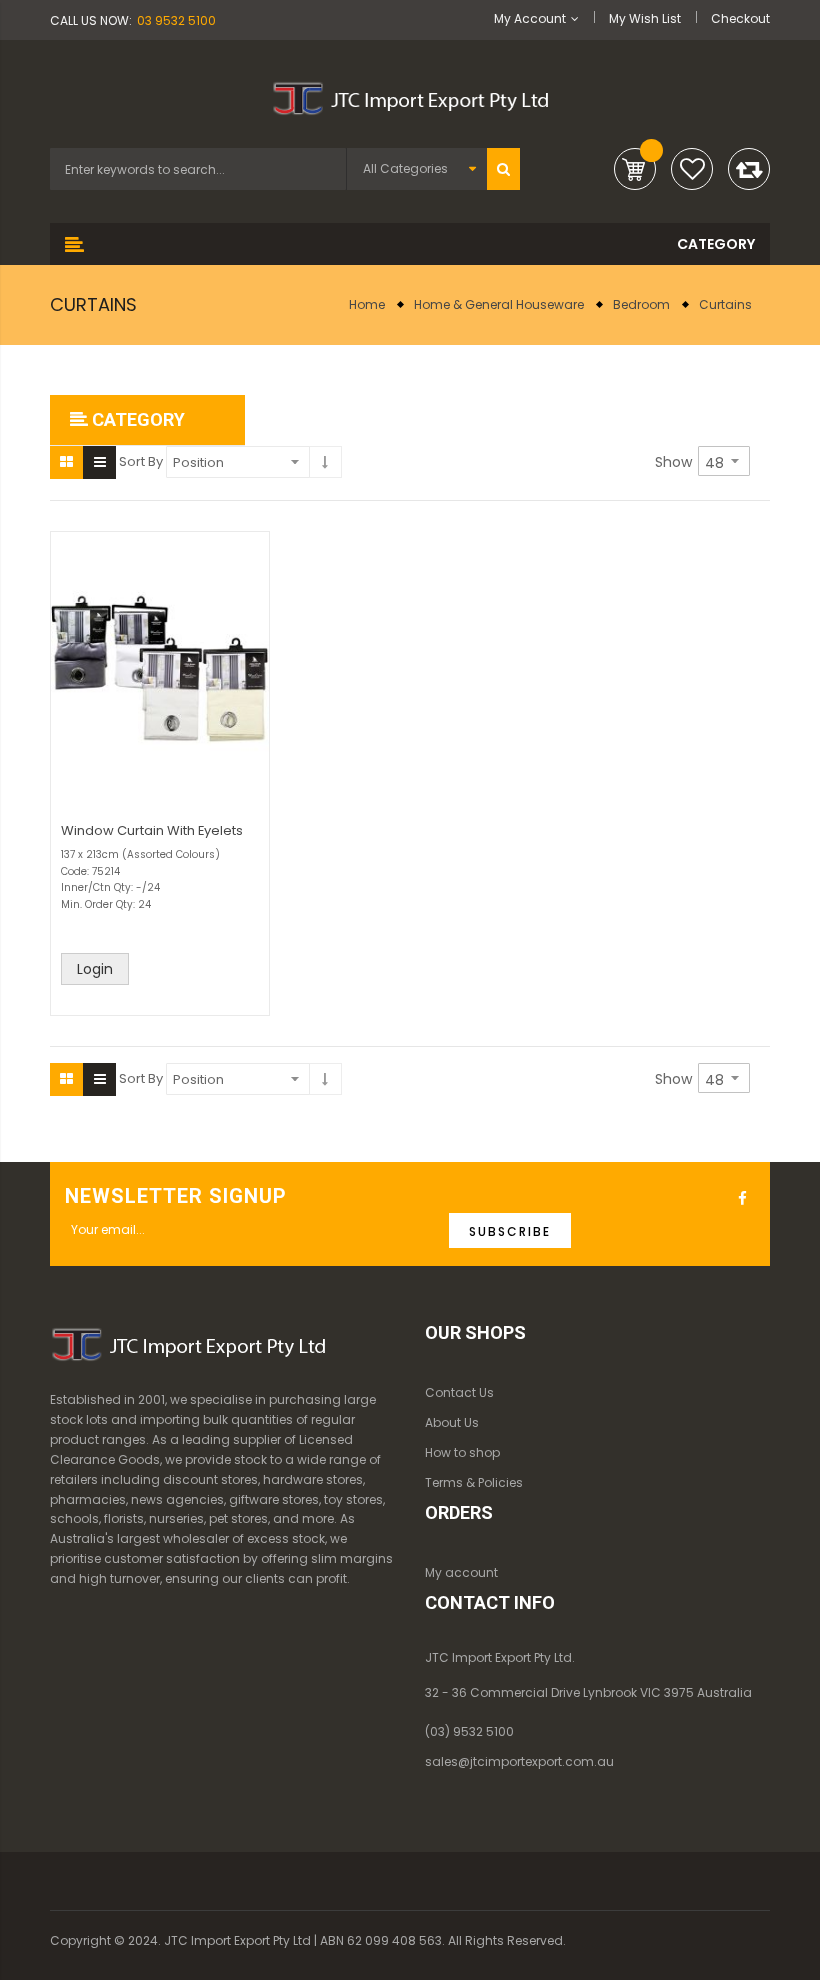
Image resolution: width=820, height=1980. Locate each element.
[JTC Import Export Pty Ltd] (410, 95)
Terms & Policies (474, 1482)
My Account (530, 18)
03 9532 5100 (176, 20)
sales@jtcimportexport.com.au (519, 1761)
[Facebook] (745, 1199)
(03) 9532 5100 (469, 1731)
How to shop (462, 1452)
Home (367, 304)
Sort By (141, 461)
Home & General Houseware (499, 304)
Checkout (740, 18)
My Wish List (645, 18)
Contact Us (459, 1392)
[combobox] (198, 169)
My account (461, 1572)
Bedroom (641, 304)
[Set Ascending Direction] (325, 462)
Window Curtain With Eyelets (152, 830)
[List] (99, 462)
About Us (452, 1422)
